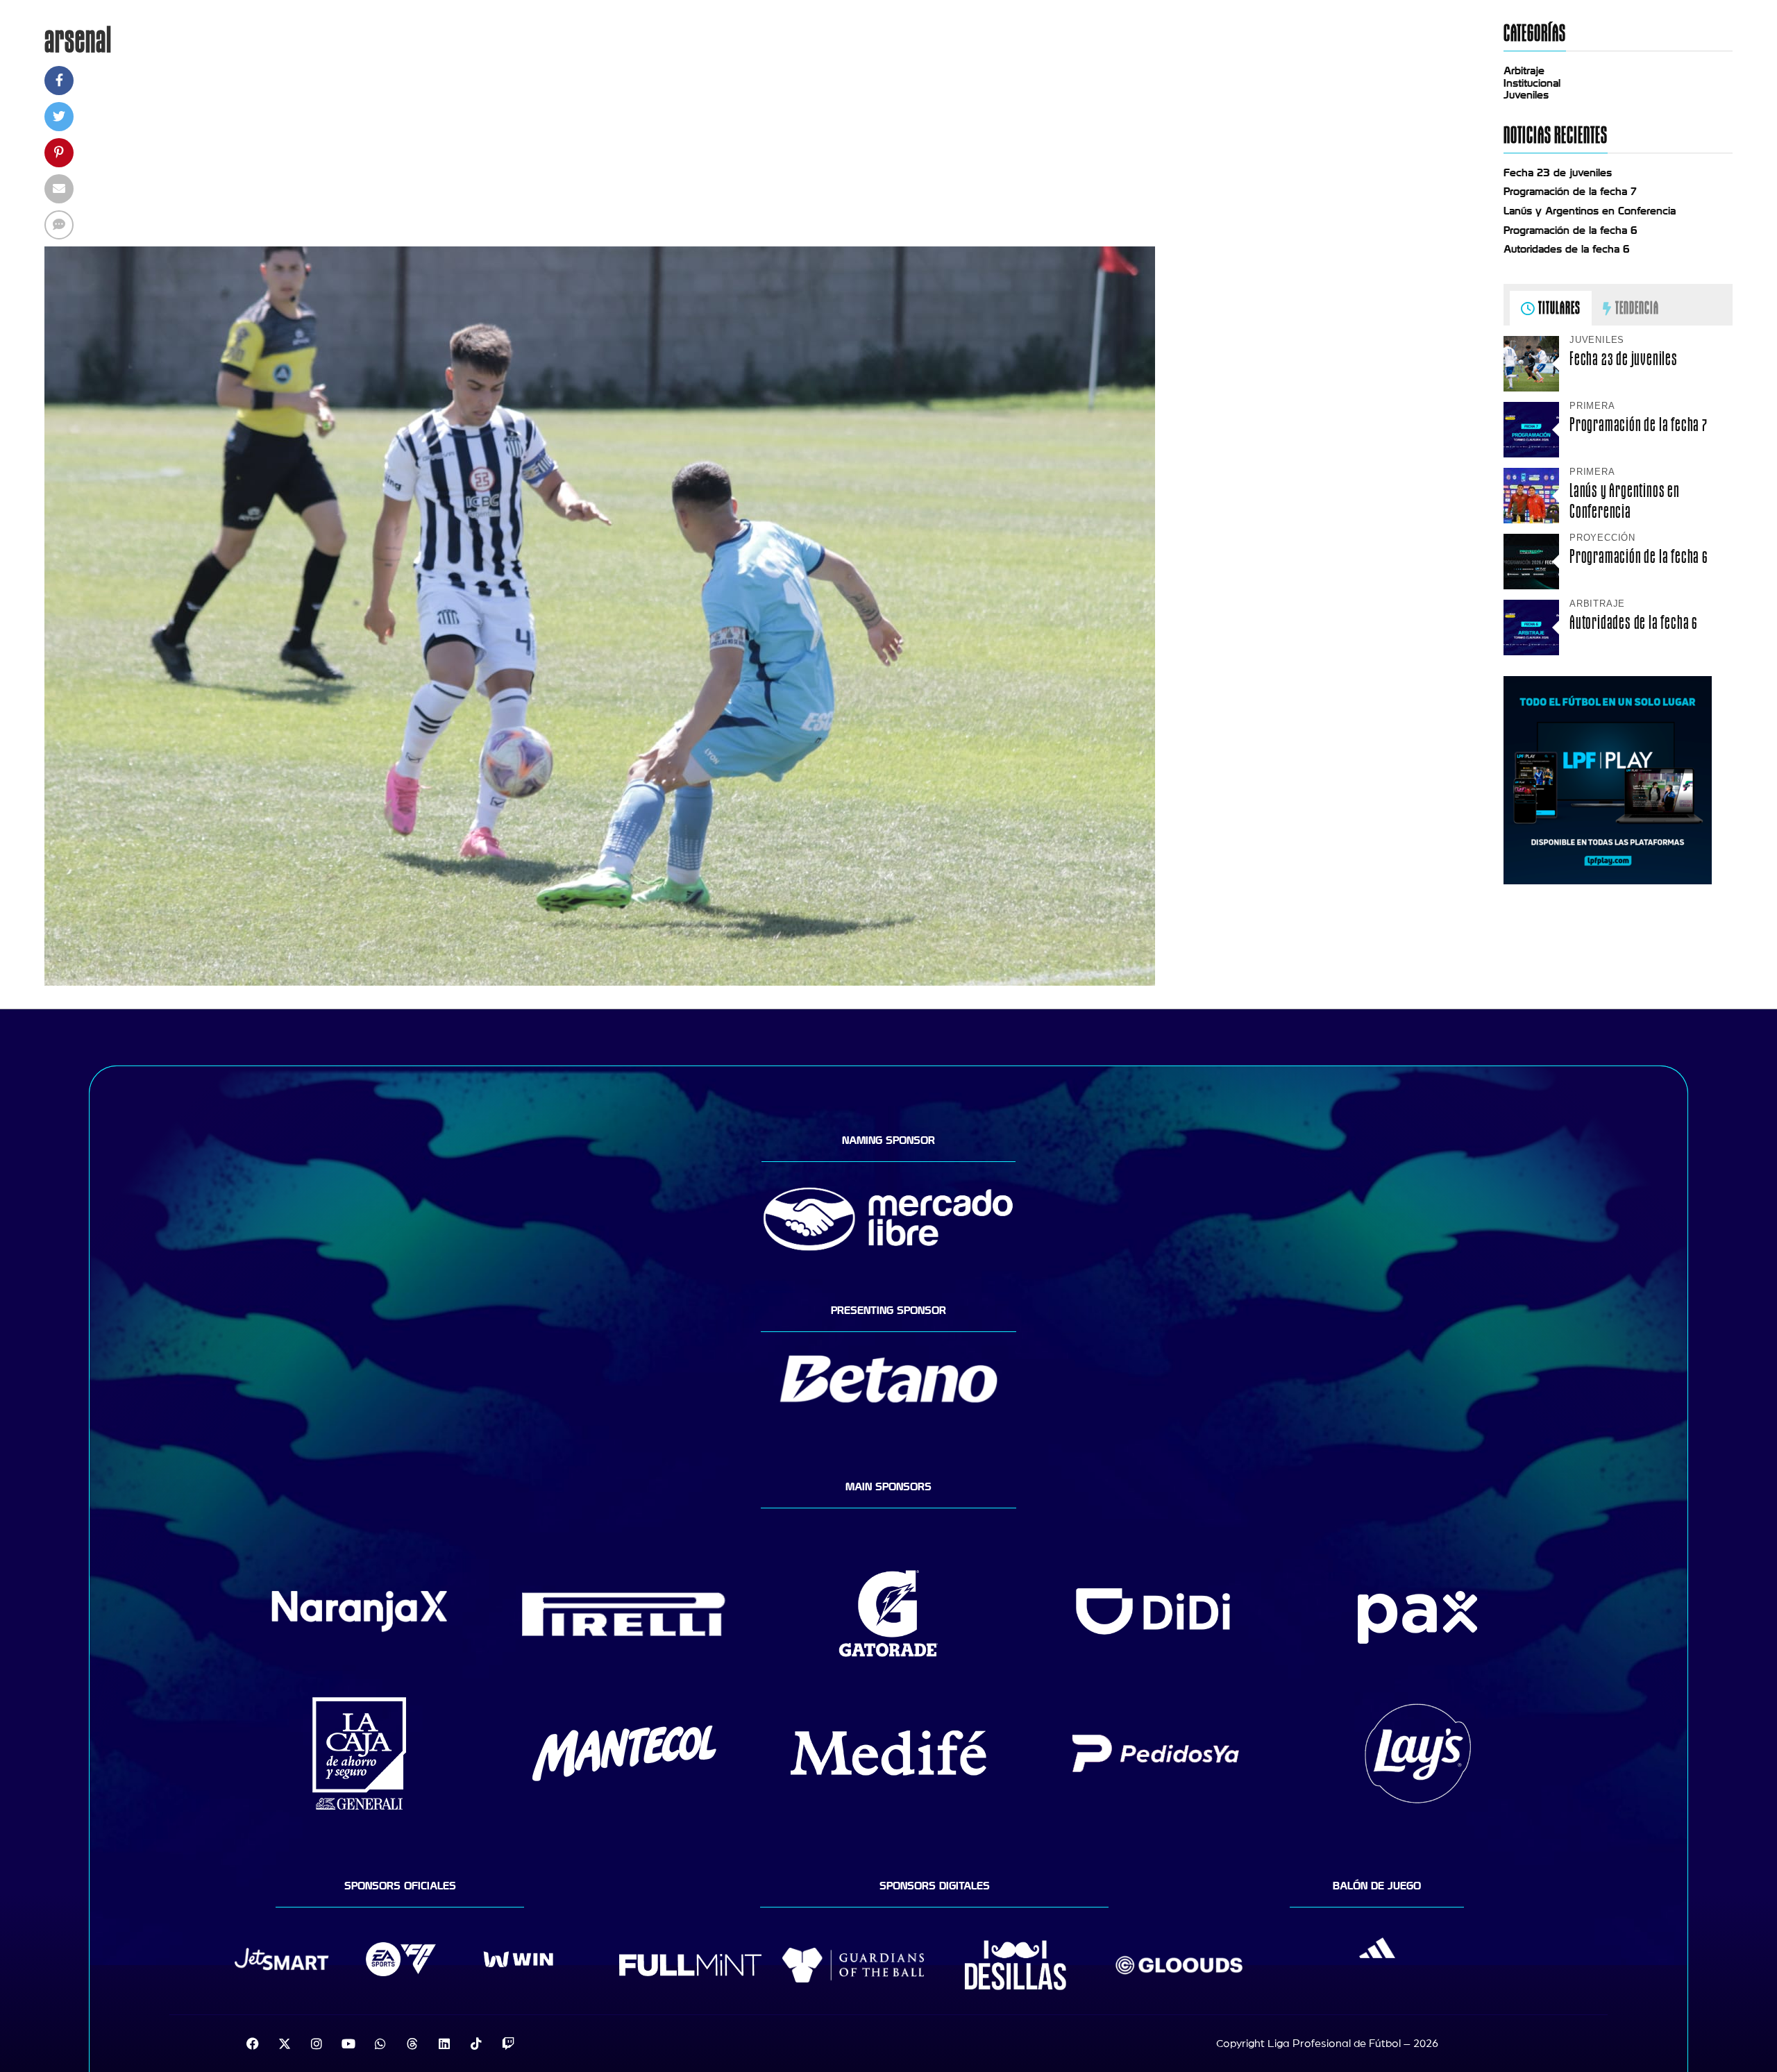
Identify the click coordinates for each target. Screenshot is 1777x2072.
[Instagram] (317, 2044)
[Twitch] (508, 2044)
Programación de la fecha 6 (1570, 230)
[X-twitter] (285, 2044)
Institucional (1532, 83)
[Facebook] (253, 2044)
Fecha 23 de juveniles (1558, 173)
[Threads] (412, 2044)
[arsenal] (600, 982)
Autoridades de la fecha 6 (1567, 249)
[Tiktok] (476, 2044)
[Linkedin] (444, 2044)
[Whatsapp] (380, 2044)
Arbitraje (1524, 71)
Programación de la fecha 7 (1570, 192)
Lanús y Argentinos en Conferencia (1590, 211)
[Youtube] (348, 2044)
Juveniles (1526, 95)
